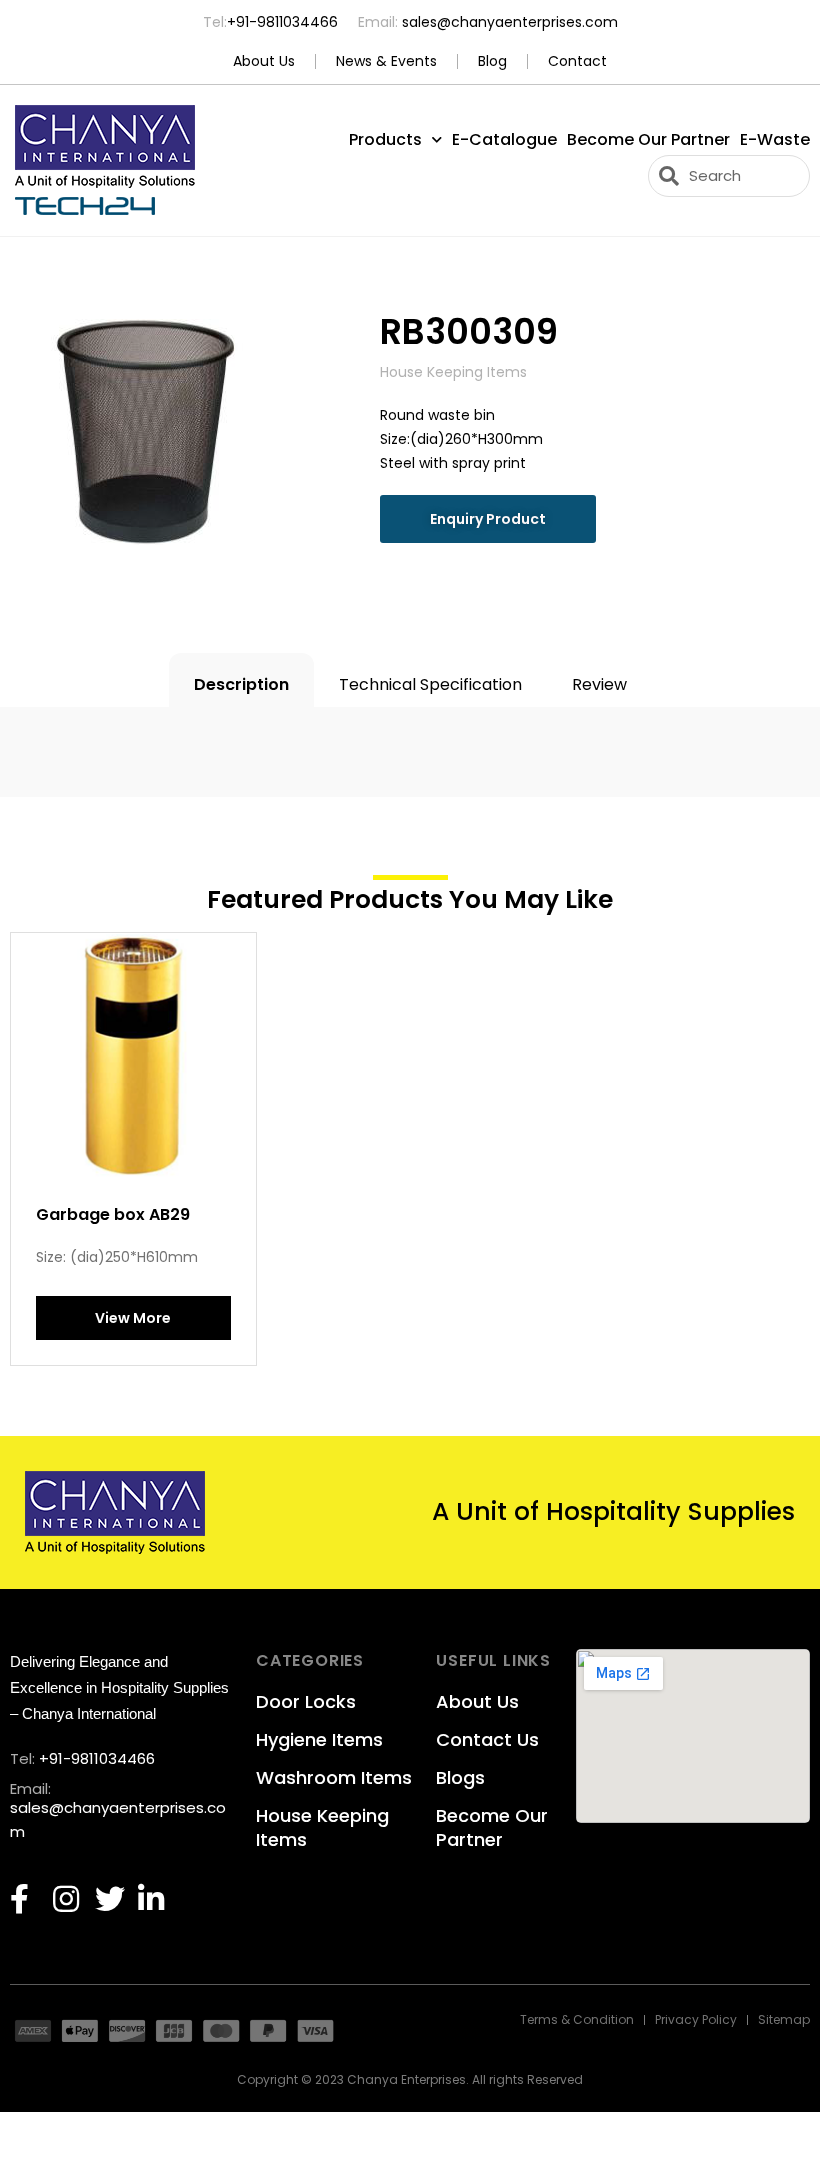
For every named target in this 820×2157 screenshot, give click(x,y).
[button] (488, 519)
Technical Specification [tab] (430, 684)
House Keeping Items (322, 1828)
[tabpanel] (410, 737)
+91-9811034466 (282, 22)
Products (385, 139)
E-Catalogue (504, 139)
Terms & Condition (577, 2020)
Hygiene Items (319, 1740)
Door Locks (306, 1702)
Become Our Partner (648, 139)
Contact (577, 61)
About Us (264, 61)
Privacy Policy (696, 2020)
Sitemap (784, 2020)
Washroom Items (334, 1778)
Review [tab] (599, 684)
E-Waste (775, 139)
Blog (492, 61)
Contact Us (487, 1740)
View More (133, 1318)
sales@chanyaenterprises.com (508, 22)
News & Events (386, 61)
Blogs (460, 1778)
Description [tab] (241, 684)
